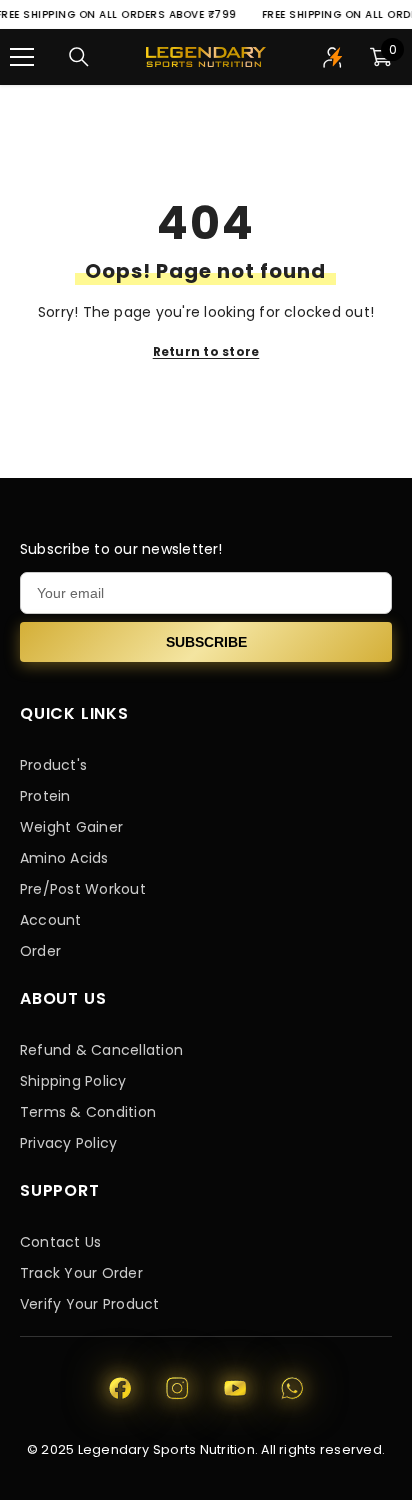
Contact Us (60, 1242)
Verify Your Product (90, 1304)
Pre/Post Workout (83, 889)
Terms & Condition (88, 1112)
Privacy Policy (68, 1143)
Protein (45, 796)
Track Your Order (81, 1273)
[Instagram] (177, 1388)
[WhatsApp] (292, 1388)
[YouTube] (235, 1388)
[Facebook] (120, 1388)
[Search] (79, 57)
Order (40, 951)
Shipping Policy (73, 1081)
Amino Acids (64, 858)
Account (51, 920)
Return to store (206, 351)
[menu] (22, 57)
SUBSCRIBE (206, 642)
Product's (53, 765)
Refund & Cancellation (101, 1050)
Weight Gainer (71, 827)
